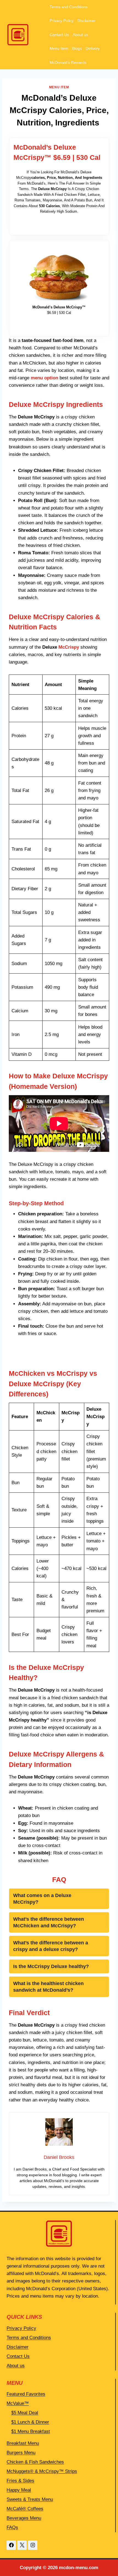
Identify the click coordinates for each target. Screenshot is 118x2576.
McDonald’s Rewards (68, 62)
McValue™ (18, 2403)
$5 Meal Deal (25, 2413)
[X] (22, 2545)
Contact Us (59, 35)
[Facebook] (11, 2545)
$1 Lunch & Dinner (30, 2422)
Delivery (93, 48)
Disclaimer (86, 21)
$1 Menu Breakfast (31, 2431)
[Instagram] (33, 2545)
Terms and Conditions (69, 7)
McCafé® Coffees (25, 2509)
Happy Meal (19, 2490)
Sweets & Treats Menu (30, 2499)
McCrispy (69, 647)
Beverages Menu (24, 2518)
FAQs (12, 2527)
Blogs (77, 48)
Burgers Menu (21, 2453)
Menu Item (59, 48)
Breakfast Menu (23, 2443)
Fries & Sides (20, 2481)
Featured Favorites (26, 2394)
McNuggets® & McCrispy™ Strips (42, 2471)
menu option (44, 378)
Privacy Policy (62, 21)
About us (80, 35)
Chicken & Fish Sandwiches (35, 2462)
